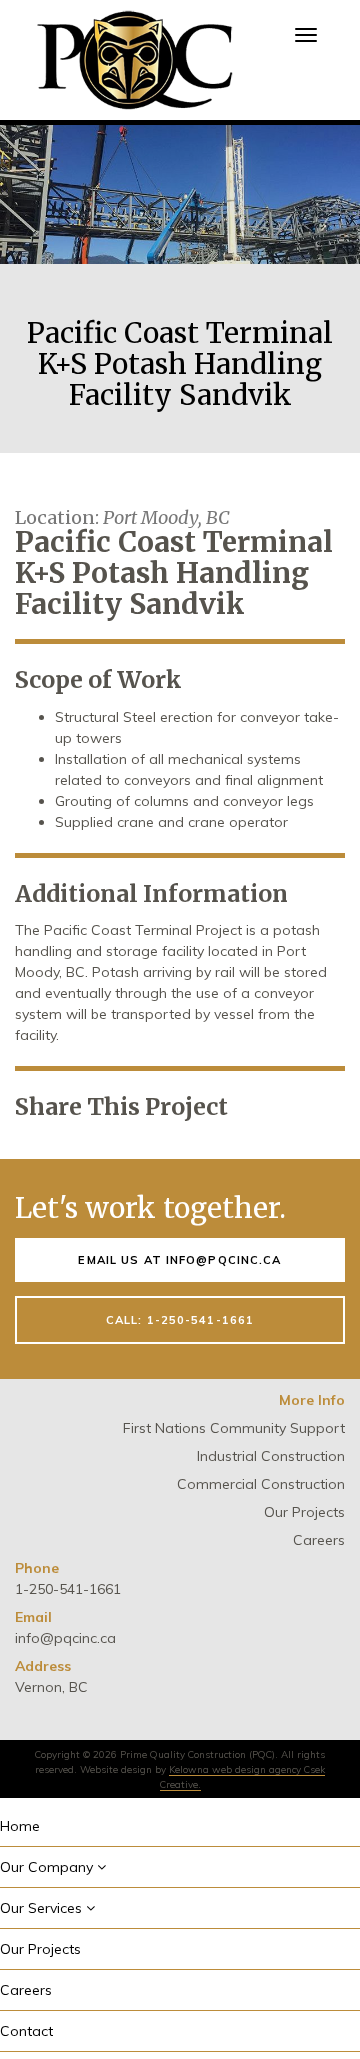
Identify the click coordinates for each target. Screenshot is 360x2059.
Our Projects (304, 1512)
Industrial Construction (271, 1456)
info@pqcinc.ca (65, 1638)
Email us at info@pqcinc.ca (179, 1260)
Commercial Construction (261, 1484)
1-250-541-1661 (68, 1589)
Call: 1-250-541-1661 (180, 1320)
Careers (319, 1540)
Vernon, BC (51, 1687)
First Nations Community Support (234, 1428)
